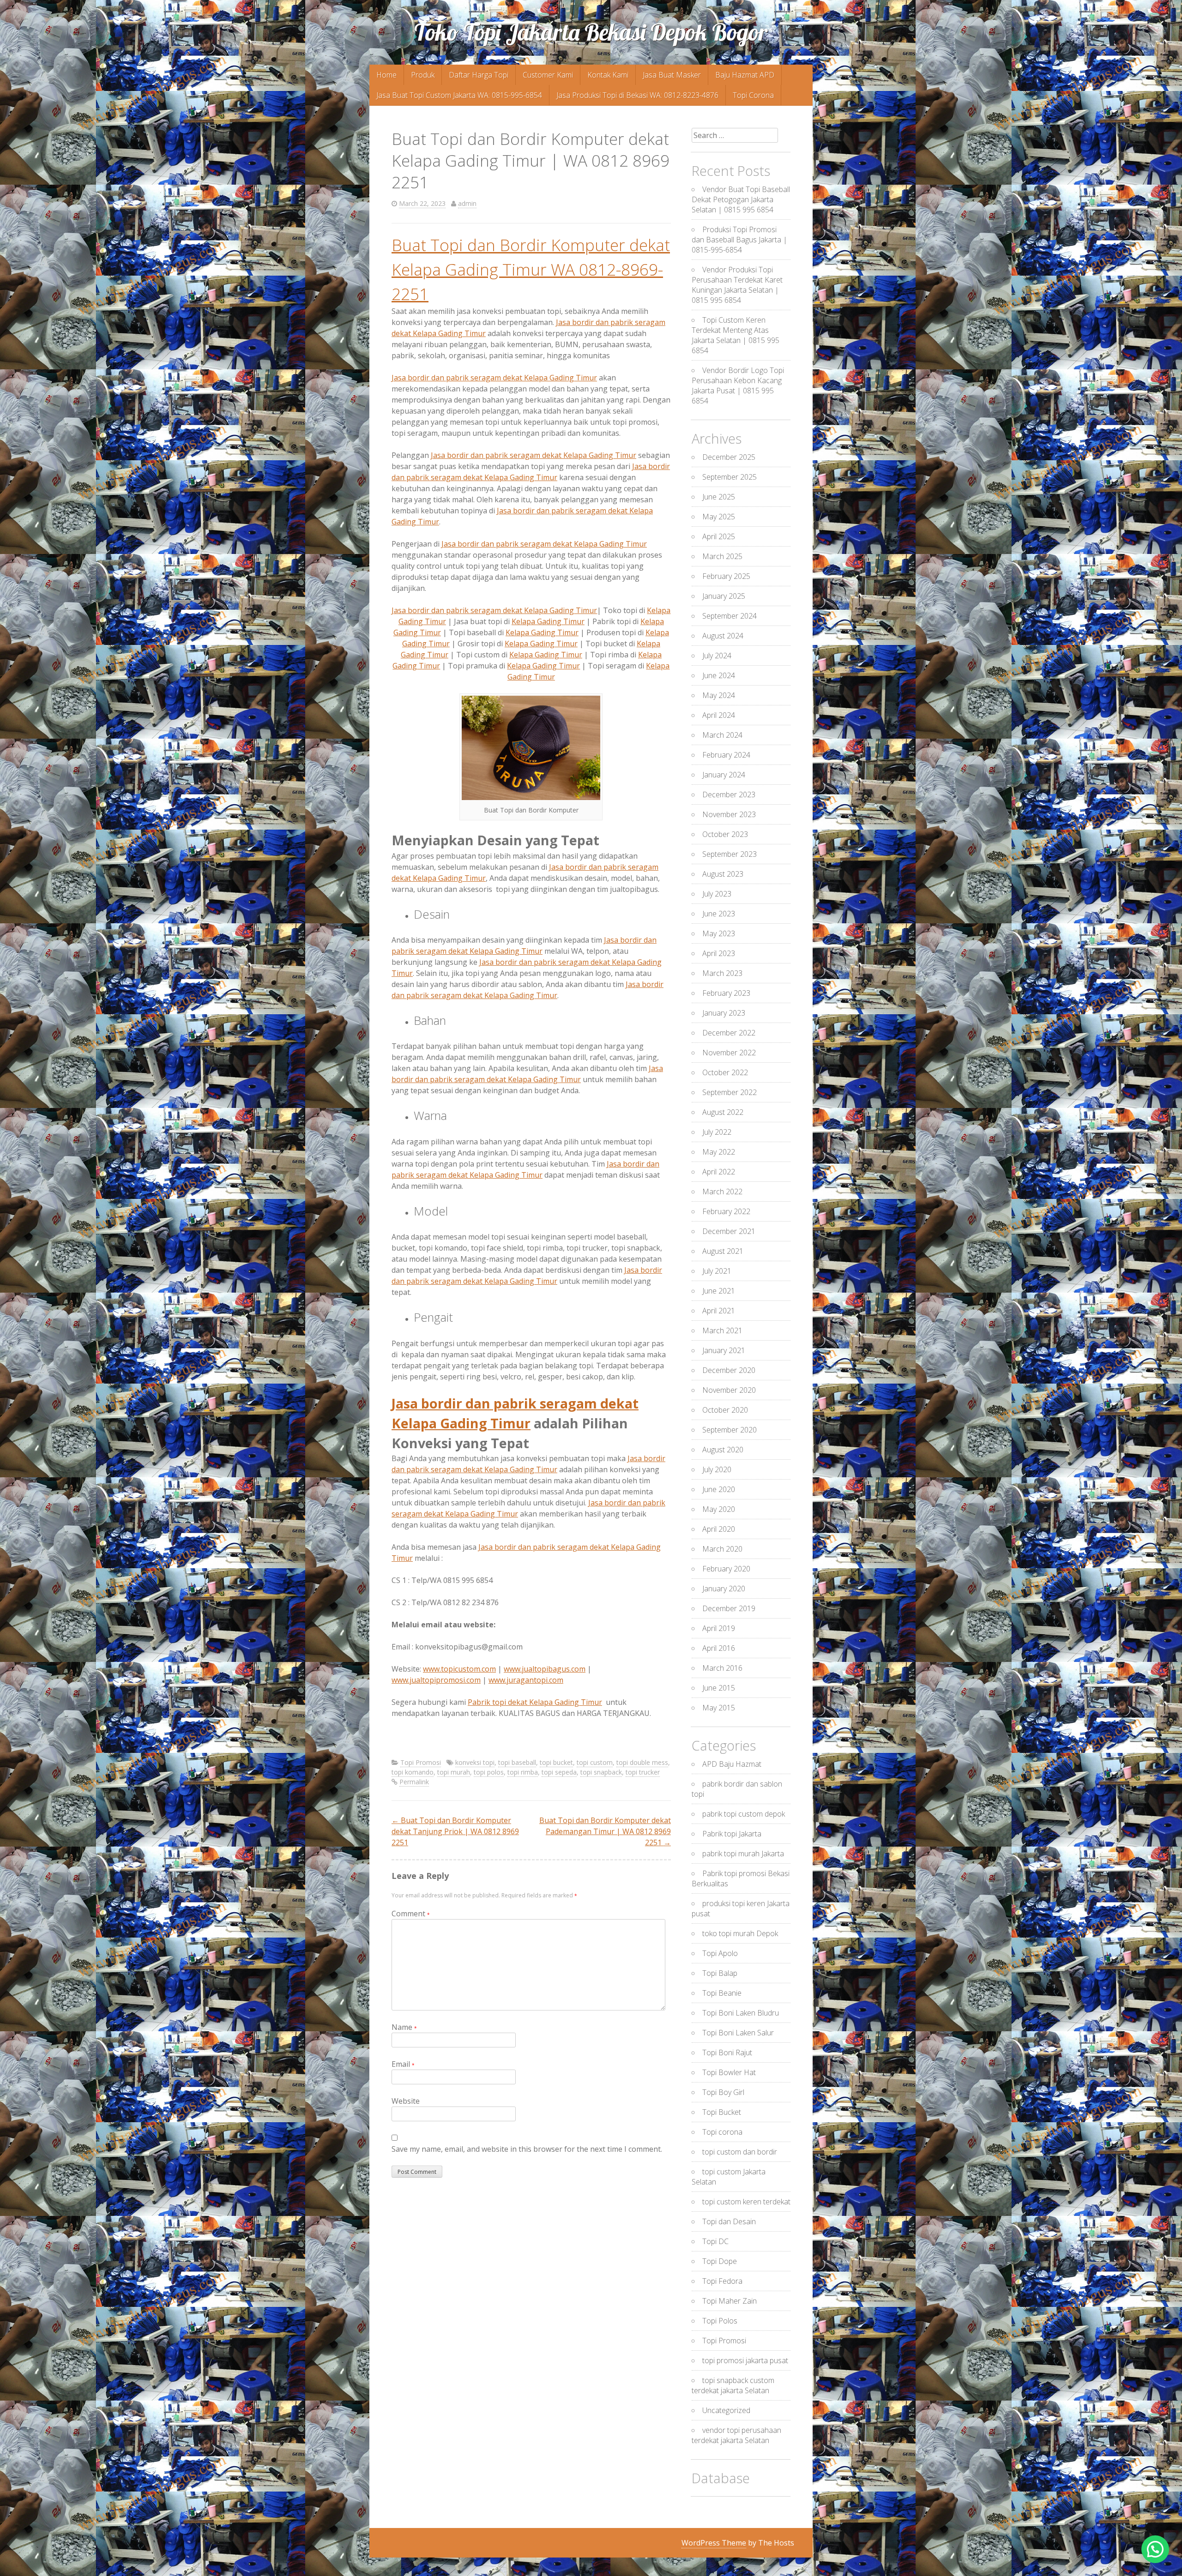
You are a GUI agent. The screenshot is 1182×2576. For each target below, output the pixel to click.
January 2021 (724, 1350)
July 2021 (717, 1271)
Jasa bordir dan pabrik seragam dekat (534, 455)
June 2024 (719, 675)
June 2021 (719, 1291)
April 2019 (719, 1628)
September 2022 (730, 1092)
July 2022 (717, 1132)
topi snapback (601, 1772)
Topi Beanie (722, 1993)
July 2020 (717, 1469)
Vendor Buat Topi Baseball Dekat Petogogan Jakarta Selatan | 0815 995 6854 (741, 199)
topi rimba (523, 1772)
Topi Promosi (421, 1762)
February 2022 (726, 1211)
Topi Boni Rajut (727, 2052)
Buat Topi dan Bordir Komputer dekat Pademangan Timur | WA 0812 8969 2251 (605, 1831)
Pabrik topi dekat (535, 1702)
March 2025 (722, 556)
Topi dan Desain (729, 2221)
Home (386, 75)
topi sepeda (559, 1772)
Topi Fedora (722, 2281)
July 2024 (717, 656)
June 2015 (719, 1688)
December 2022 (729, 1033)
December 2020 (729, 1370)
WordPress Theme (714, 2543)
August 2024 (723, 636)
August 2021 (723, 1251)
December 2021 (729, 1231)
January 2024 (724, 775)
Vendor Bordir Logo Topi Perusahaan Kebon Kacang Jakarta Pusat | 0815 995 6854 (738, 385)
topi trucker (643, 1772)
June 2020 (719, 1489)
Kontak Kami (608, 75)
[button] (1155, 2549)
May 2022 (719, 1152)
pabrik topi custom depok (744, 1814)
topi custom (595, 1762)
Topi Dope (720, 2261)
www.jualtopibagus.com (545, 1669)
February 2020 (726, 1569)
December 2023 (729, 794)
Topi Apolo (720, 1953)
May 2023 (719, 933)
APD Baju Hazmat (732, 1764)
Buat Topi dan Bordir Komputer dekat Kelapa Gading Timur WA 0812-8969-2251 (531, 269)
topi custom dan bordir (740, 2152)
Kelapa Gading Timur (548, 621)
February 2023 (726, 993)
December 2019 (729, 1608)
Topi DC (715, 2241)
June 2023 (719, 914)
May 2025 (719, 517)
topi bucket (556, 1762)
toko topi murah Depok (740, 1933)
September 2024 (730, 616)
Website (406, 2101)
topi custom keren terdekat (746, 2202)
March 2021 (722, 1330)
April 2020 (719, 1529)
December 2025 (729, 457)
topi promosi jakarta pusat (745, 2360)
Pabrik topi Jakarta (732, 1834)
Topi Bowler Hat (729, 2072)
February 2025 (726, 576)
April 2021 (719, 1311)
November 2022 (729, 1053)
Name (404, 2027)
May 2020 (719, 1509)
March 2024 (722, 735)
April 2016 (719, 1648)
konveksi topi (475, 1762)
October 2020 (725, 1410)
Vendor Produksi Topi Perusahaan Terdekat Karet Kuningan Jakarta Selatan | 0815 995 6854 (737, 285)
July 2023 (717, 894)
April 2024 (719, 715)
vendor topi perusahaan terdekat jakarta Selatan (736, 2435)
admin (467, 203)
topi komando (413, 1772)
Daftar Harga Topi (479, 75)
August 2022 (723, 1112)
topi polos (489, 1772)
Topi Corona (753, 95)
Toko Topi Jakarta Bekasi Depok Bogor (591, 32)
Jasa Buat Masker (672, 75)
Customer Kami (548, 75)
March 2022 (722, 1192)
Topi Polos (720, 2321)
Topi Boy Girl (723, 2092)
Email (403, 2064)
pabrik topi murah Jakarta (743, 1854)
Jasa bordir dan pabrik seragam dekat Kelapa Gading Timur (494, 378)
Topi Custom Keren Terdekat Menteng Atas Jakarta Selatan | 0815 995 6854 (736, 335)
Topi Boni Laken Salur (738, 2033)
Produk (423, 75)
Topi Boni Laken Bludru (741, 2013)
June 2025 (719, 497)
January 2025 (724, 596)
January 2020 (724, 1589)
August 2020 (723, 1450)
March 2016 (722, 1668)
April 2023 (719, 953)
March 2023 (722, 973)
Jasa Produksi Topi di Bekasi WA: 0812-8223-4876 (637, 95)
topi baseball (517, 1762)
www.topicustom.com (459, 1669)
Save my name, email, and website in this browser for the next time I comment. (527, 2149)
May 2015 (719, 1708)
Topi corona (722, 2132)
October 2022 (725, 1072)
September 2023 (730, 854)
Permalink (414, 1782)
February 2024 (726, 755)
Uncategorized (726, 2410)
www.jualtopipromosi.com (436, 1680)
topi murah (454, 1772)
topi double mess (642, 1762)
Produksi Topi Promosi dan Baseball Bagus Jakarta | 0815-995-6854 (739, 240)
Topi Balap (720, 1973)
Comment (411, 1914)
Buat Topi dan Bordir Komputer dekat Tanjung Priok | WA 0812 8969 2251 (455, 1831)
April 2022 (719, 1172)
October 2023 (725, 834)
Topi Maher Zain (730, 2301)
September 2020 (730, 1430)
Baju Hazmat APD (745, 75)
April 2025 (719, 536)
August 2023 (723, 874)
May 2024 (719, 695)
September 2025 (730, 477)
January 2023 (724, 1013)
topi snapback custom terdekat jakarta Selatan (733, 2385)
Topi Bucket (722, 2112)
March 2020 (722, 1549)
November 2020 (729, 1390)
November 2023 (729, 814)
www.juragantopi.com (526, 1680)
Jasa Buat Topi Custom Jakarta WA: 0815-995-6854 (459, 95)
